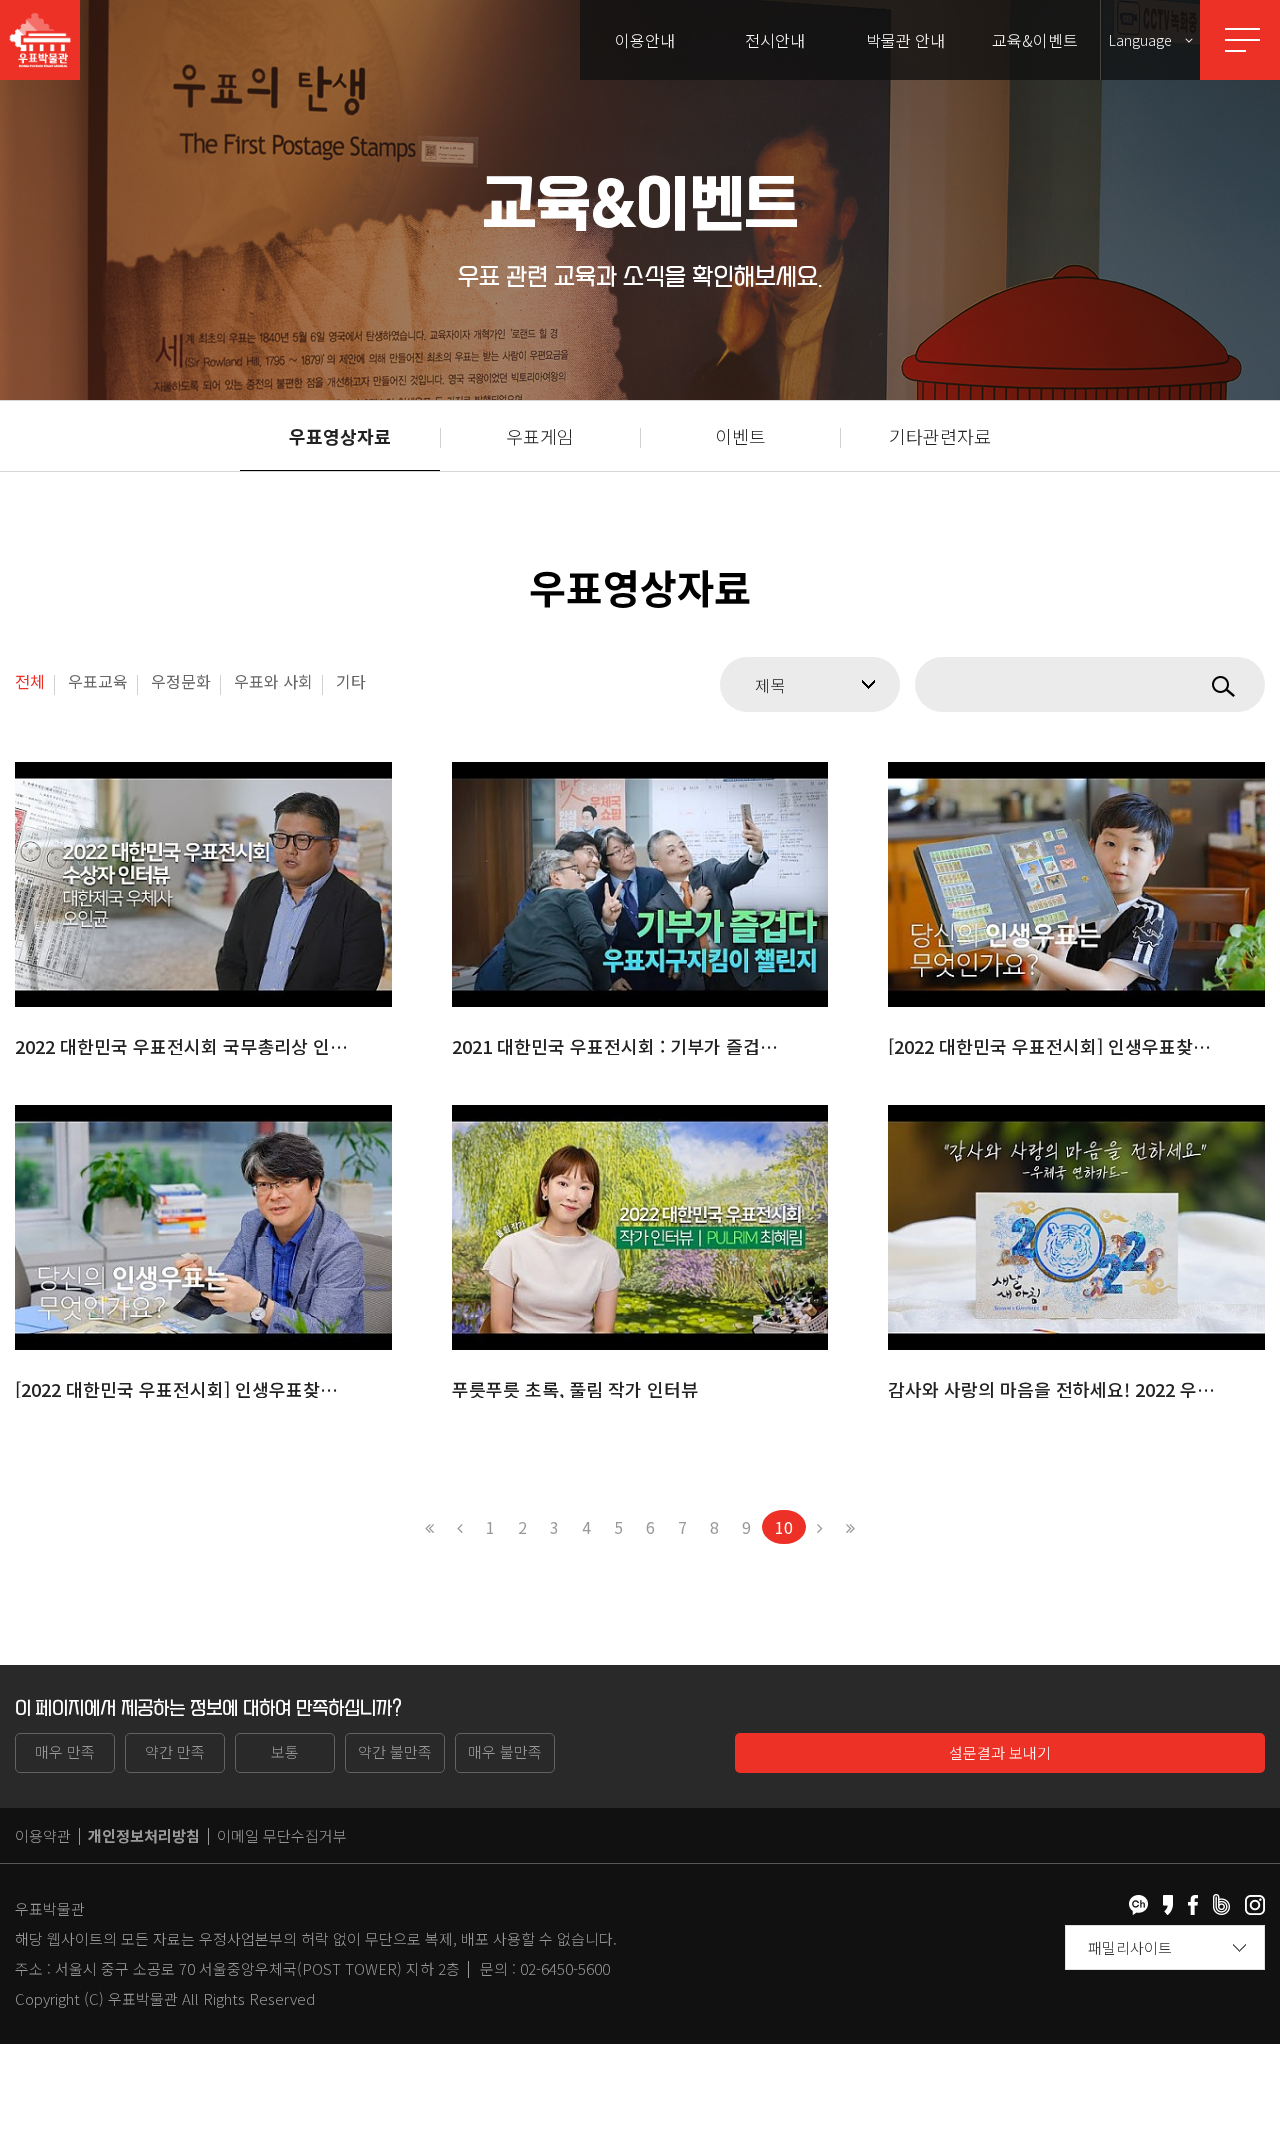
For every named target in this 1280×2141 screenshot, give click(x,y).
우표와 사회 (273, 681)
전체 (30, 681)
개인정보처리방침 (144, 1835)
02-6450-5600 (565, 1968)
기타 (351, 681)
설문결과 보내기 (1000, 1752)
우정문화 (181, 681)
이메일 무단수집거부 (282, 1835)
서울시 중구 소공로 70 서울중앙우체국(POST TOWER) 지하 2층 (257, 1968)
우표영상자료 (340, 436)
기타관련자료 (940, 436)
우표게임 (540, 436)
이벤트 (740, 436)
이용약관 (43, 1835)
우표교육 (98, 681)
